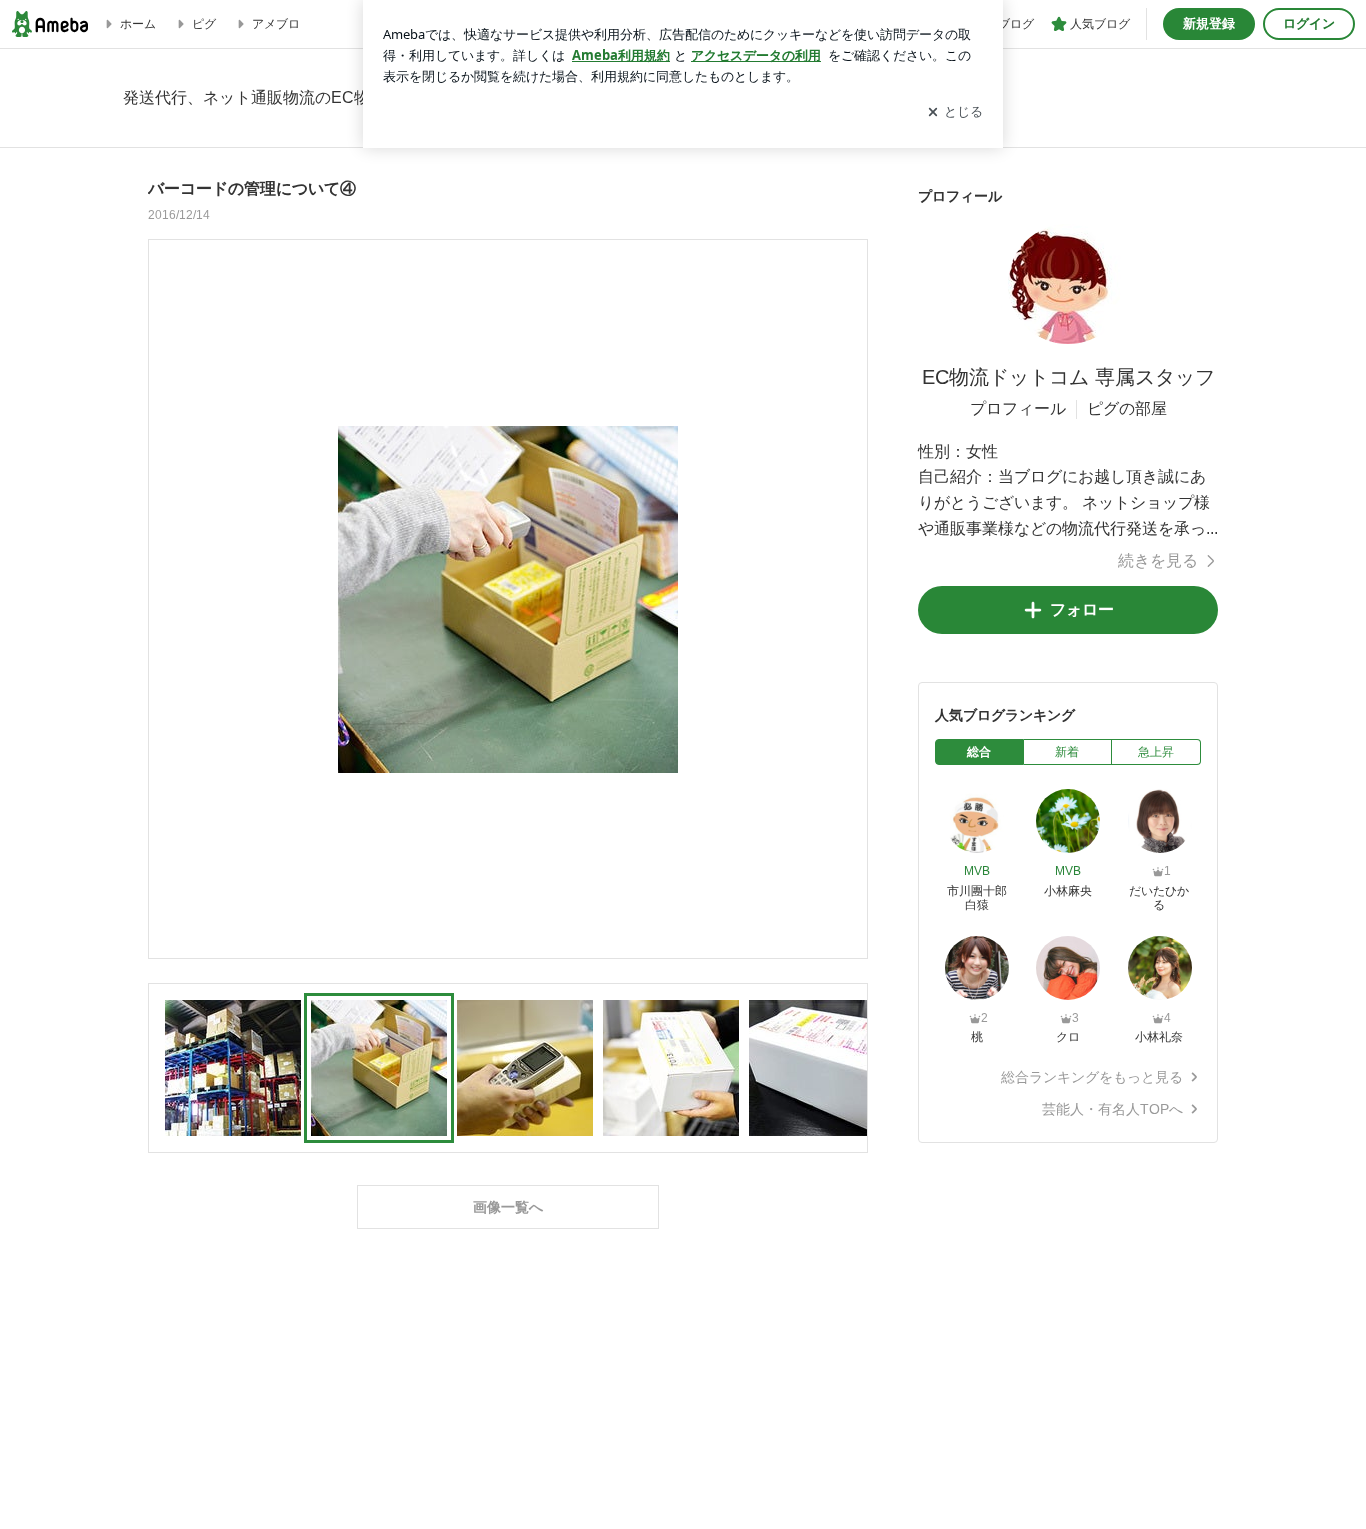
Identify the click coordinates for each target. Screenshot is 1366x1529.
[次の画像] (847, 598)
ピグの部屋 (1127, 408)
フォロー (1082, 609)
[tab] (979, 752)
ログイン (1309, 23)
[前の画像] (169, 598)
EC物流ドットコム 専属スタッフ (1068, 377)
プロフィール (1018, 408)
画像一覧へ (508, 1207)
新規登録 (1209, 23)
